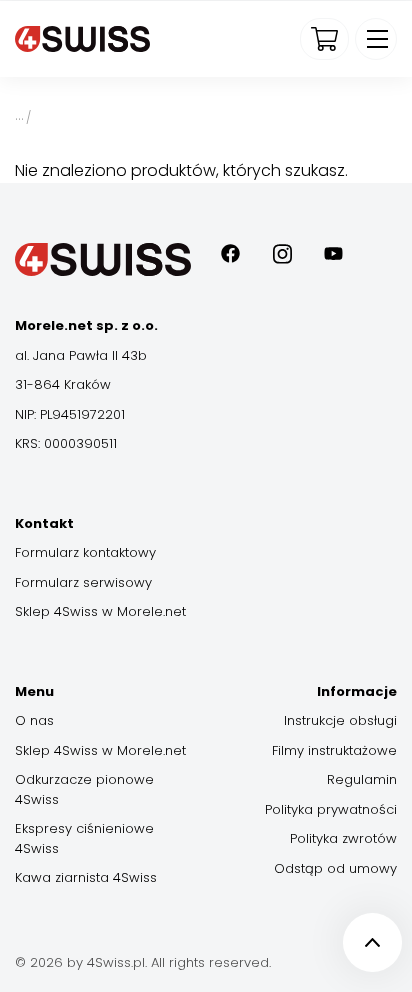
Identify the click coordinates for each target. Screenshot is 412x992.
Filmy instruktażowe (334, 750)
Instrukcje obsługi (340, 720)
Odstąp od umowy (335, 868)
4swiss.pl (19, 115)
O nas (34, 720)
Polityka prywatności (331, 809)
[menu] (376, 39)
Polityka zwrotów (343, 838)
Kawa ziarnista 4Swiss (86, 877)
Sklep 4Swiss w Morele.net (100, 611)
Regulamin (362, 779)
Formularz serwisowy (83, 582)
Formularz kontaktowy (85, 552)
